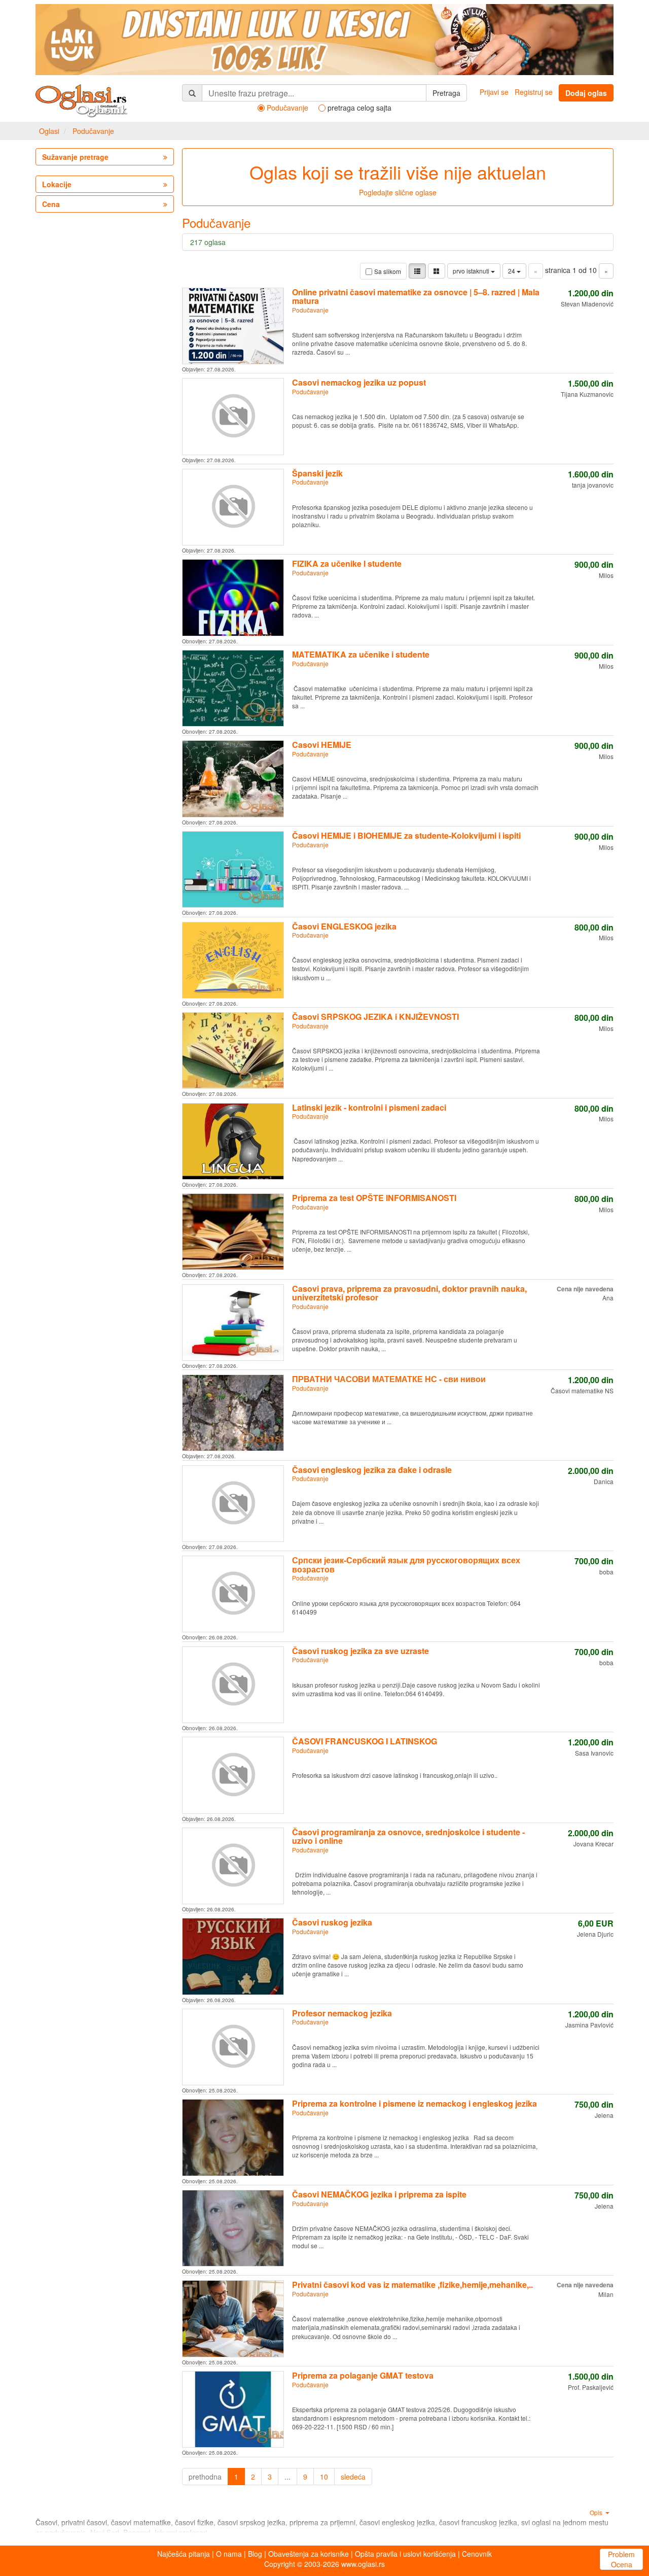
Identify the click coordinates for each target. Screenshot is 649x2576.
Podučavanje (93, 131)
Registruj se (534, 92)
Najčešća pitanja (184, 2554)
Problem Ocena (621, 2559)
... (287, 2477)
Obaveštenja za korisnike (309, 2554)
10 (324, 2477)
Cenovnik (477, 2554)
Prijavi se (494, 92)
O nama (229, 2554)
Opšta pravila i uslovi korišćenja (405, 2554)
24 (512, 271)
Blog (255, 2554)
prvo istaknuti (472, 271)
